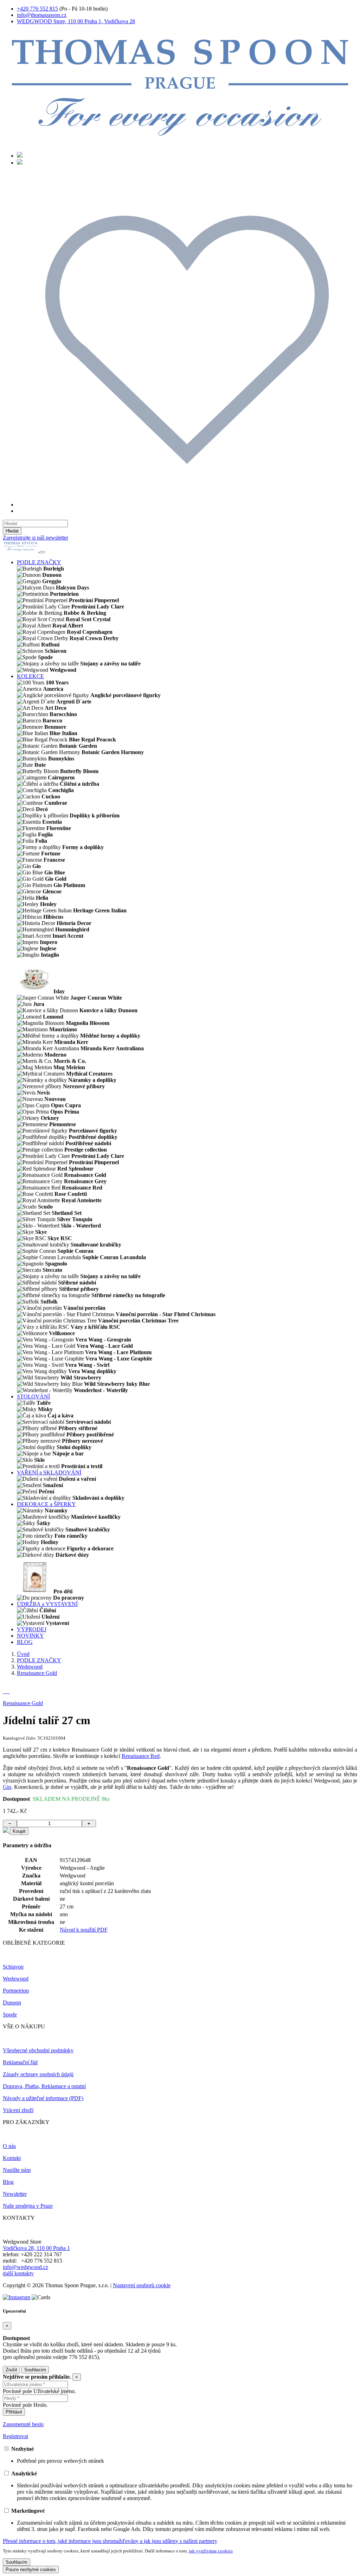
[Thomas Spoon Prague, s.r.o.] (180, 143)
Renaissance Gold (37, 1673)
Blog (8, 2182)
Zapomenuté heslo (23, 2424)
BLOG (25, 1642)
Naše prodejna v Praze (28, 2206)
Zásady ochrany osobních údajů (38, 2074)
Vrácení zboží (18, 2110)
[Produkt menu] (42, 552)
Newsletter (15, 2194)
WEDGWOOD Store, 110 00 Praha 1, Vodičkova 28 (76, 21)
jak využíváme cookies (211, 2551)
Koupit (19, 1831)
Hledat (12, 531)
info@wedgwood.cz (25, 2267)
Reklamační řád (20, 2062)
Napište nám (17, 2170)
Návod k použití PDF (84, 1930)
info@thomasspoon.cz (42, 15)
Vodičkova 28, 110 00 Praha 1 (36, 2248)
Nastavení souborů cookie (142, 2285)
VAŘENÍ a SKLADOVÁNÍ (49, 1472)
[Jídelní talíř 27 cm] (4, 1691)
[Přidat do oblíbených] (6, 1831)
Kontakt (12, 2158)
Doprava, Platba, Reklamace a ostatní (44, 2086)
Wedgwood (30, 1667)
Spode (10, 2014)
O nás (9, 2146)
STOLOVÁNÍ (33, 1397)
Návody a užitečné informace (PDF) (43, 2098)
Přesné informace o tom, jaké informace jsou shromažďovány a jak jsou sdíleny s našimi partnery (110, 2541)
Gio (7, 1787)
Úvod (23, 1654)
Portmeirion (16, 1991)
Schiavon (13, 1967)
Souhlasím (35, 2370)
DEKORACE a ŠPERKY (46, 1504)
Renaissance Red (141, 1756)
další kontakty (18, 2273)
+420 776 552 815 (37, 9)
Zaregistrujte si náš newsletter (36, 538)
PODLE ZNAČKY (39, 562)
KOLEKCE (30, 676)
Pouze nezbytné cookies (31, 2569)
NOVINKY (30, 1636)
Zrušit (11, 2370)
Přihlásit (14, 2412)
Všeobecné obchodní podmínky (38, 2050)
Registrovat (15, 2436)
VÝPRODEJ (32, 1629)
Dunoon (12, 2003)
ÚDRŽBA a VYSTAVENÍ (47, 1604)
